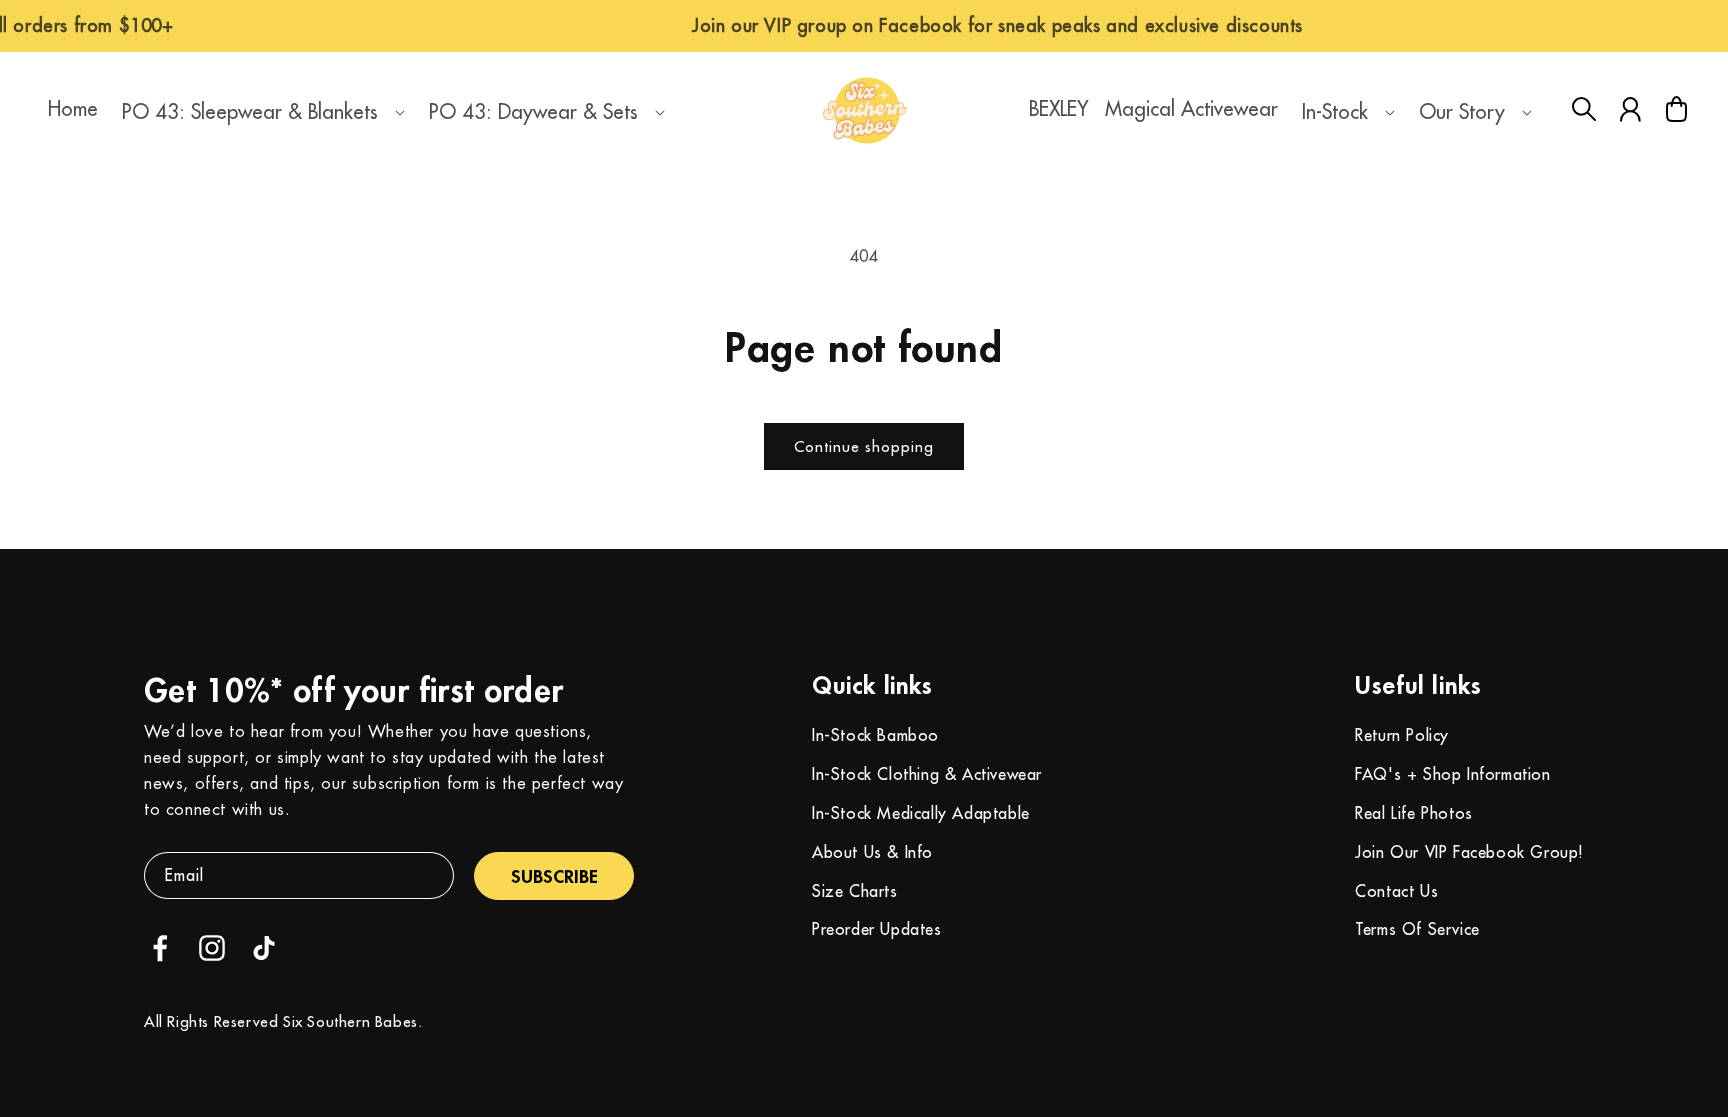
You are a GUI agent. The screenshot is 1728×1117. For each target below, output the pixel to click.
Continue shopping (864, 446)
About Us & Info (872, 852)
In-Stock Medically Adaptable (921, 813)
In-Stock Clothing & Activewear (927, 774)
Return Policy (1402, 735)
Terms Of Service (1417, 929)
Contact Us (1396, 891)
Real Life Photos (1414, 813)
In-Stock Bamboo (875, 735)
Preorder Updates (877, 929)
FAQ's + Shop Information (1452, 774)
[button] (259, 112)
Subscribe (554, 876)
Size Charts (855, 891)
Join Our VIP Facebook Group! (1469, 852)
